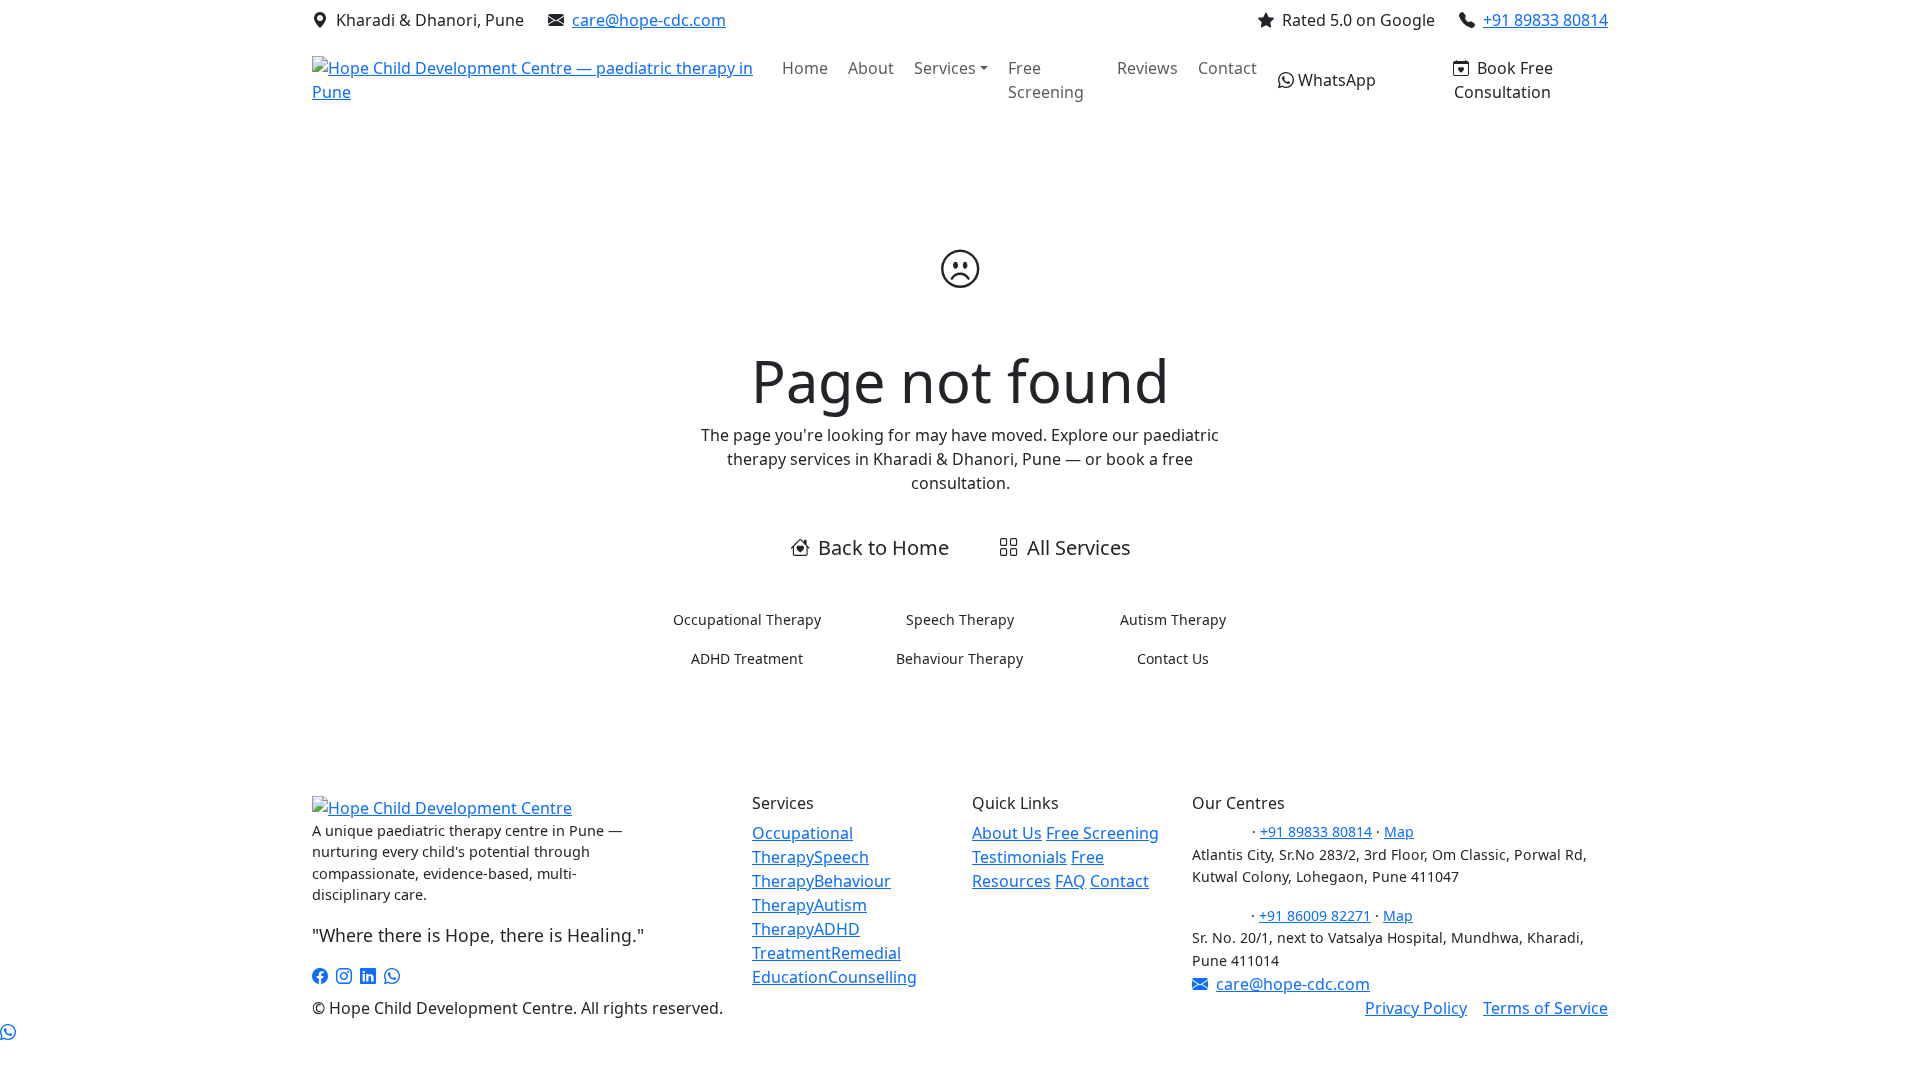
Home (805, 68)
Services (945, 68)
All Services (1079, 547)
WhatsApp (1337, 80)
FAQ (1070, 881)
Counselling (872, 977)
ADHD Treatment (747, 658)
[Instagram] (344, 976)
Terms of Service (1545, 1008)
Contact (1227, 68)
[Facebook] (320, 976)
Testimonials (1019, 857)
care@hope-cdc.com (649, 20)
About (871, 68)
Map (1399, 831)
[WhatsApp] (392, 976)
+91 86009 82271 (1315, 915)
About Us (1007, 833)
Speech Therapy (960, 619)
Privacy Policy (1416, 1008)
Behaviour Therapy (959, 658)
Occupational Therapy (747, 619)
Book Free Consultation (1503, 80)
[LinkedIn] (368, 976)
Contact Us (1173, 658)
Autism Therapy (1173, 619)
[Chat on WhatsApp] (8, 1032)
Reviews (1147, 68)
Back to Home (883, 547)
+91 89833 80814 (1545, 20)
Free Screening (1046, 80)
